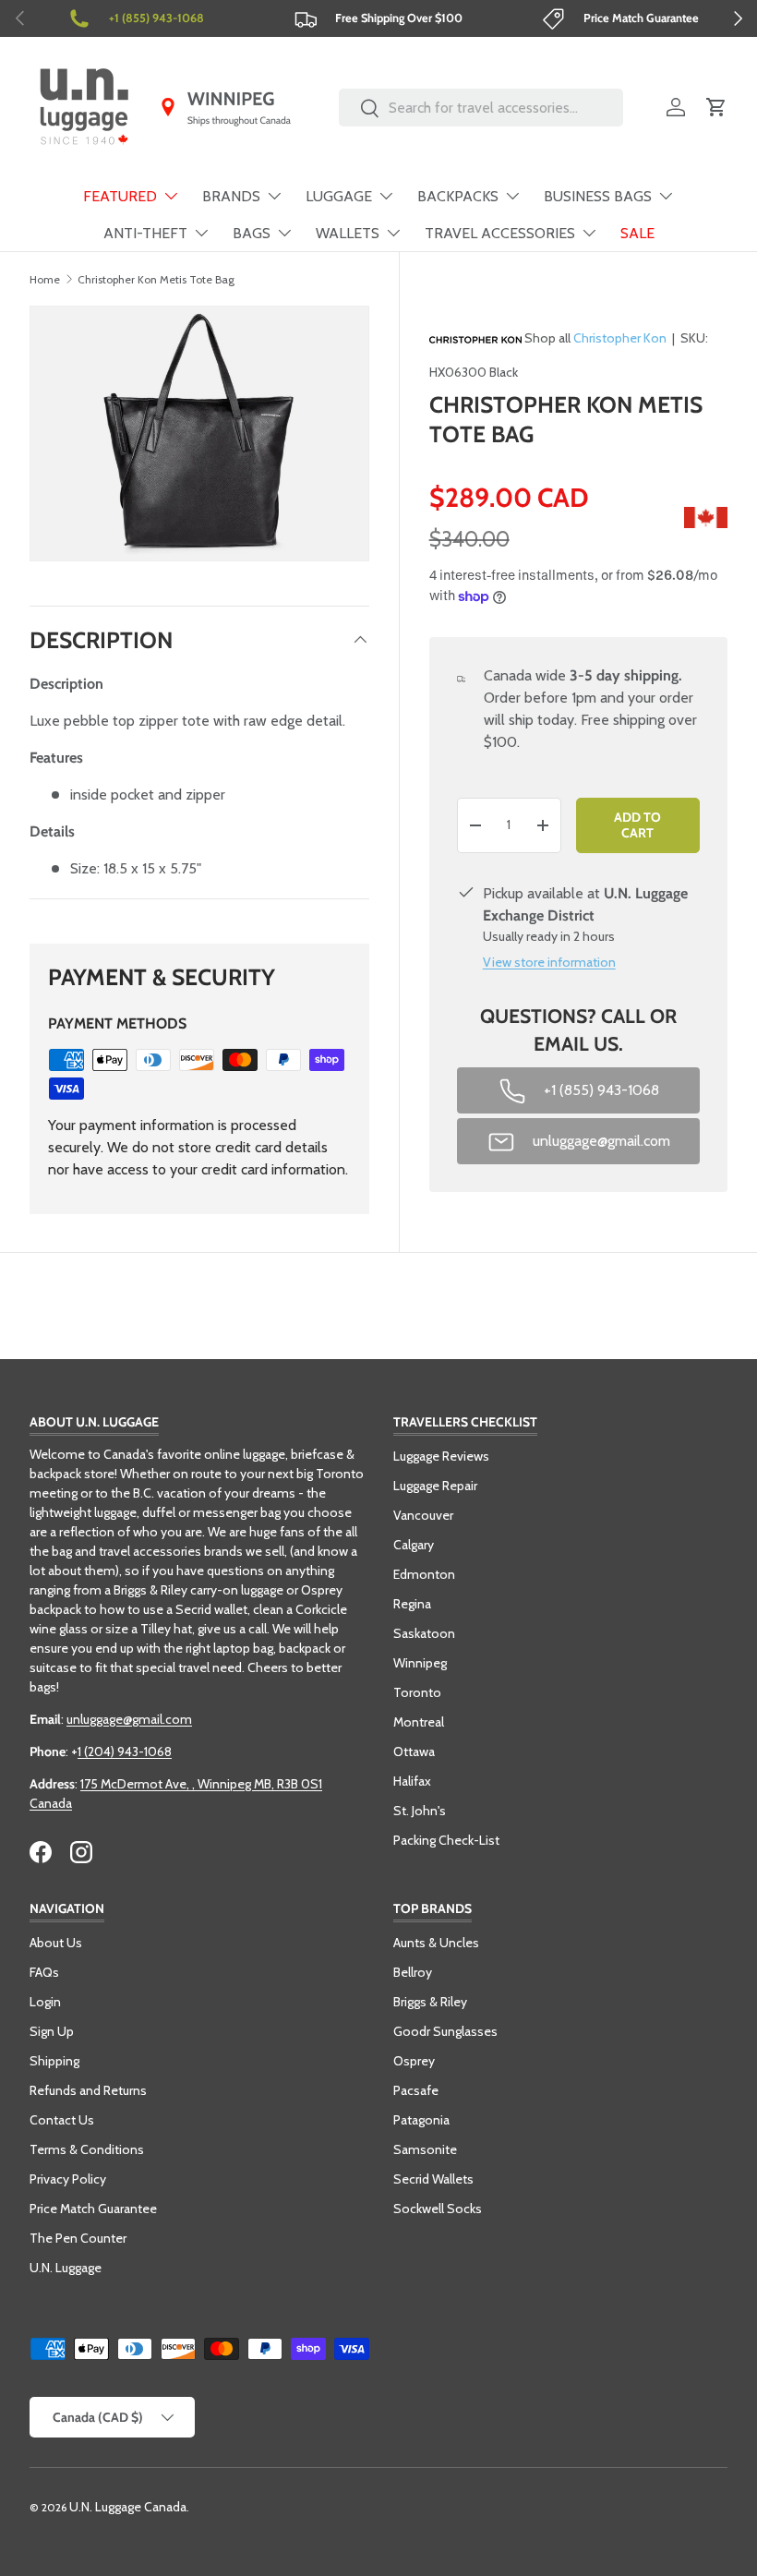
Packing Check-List (446, 1840)
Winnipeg (420, 1663)
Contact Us (62, 2120)
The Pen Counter (78, 2238)
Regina (412, 1604)
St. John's (420, 1811)
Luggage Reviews (441, 1456)
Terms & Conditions (87, 2149)
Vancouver (423, 1515)
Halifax (412, 1781)
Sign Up (52, 2031)
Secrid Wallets (433, 2179)
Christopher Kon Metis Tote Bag (156, 279)
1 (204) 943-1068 (125, 1751)
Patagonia (421, 2120)
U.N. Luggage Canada (128, 2507)
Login (45, 2002)
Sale (637, 233)
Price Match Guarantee (93, 2209)
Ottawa (414, 1751)
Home (45, 279)
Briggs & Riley (430, 2002)
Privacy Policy (68, 2179)
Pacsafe (416, 2090)
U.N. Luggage (66, 2268)
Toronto (417, 1692)
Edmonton (424, 1574)
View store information (549, 962)
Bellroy (413, 1972)
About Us (56, 1943)
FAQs (44, 1972)
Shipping (54, 2061)
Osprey (414, 2061)
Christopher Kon (620, 338)
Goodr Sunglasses (445, 2031)
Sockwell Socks (438, 2209)
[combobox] (481, 108)
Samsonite (425, 2149)
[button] (716, 107)
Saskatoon (424, 1633)
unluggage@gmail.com (129, 1719)
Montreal (419, 1722)
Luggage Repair (435, 1486)
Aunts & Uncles (436, 1943)
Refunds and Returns (88, 2090)
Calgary (414, 1545)
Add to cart (637, 825)
